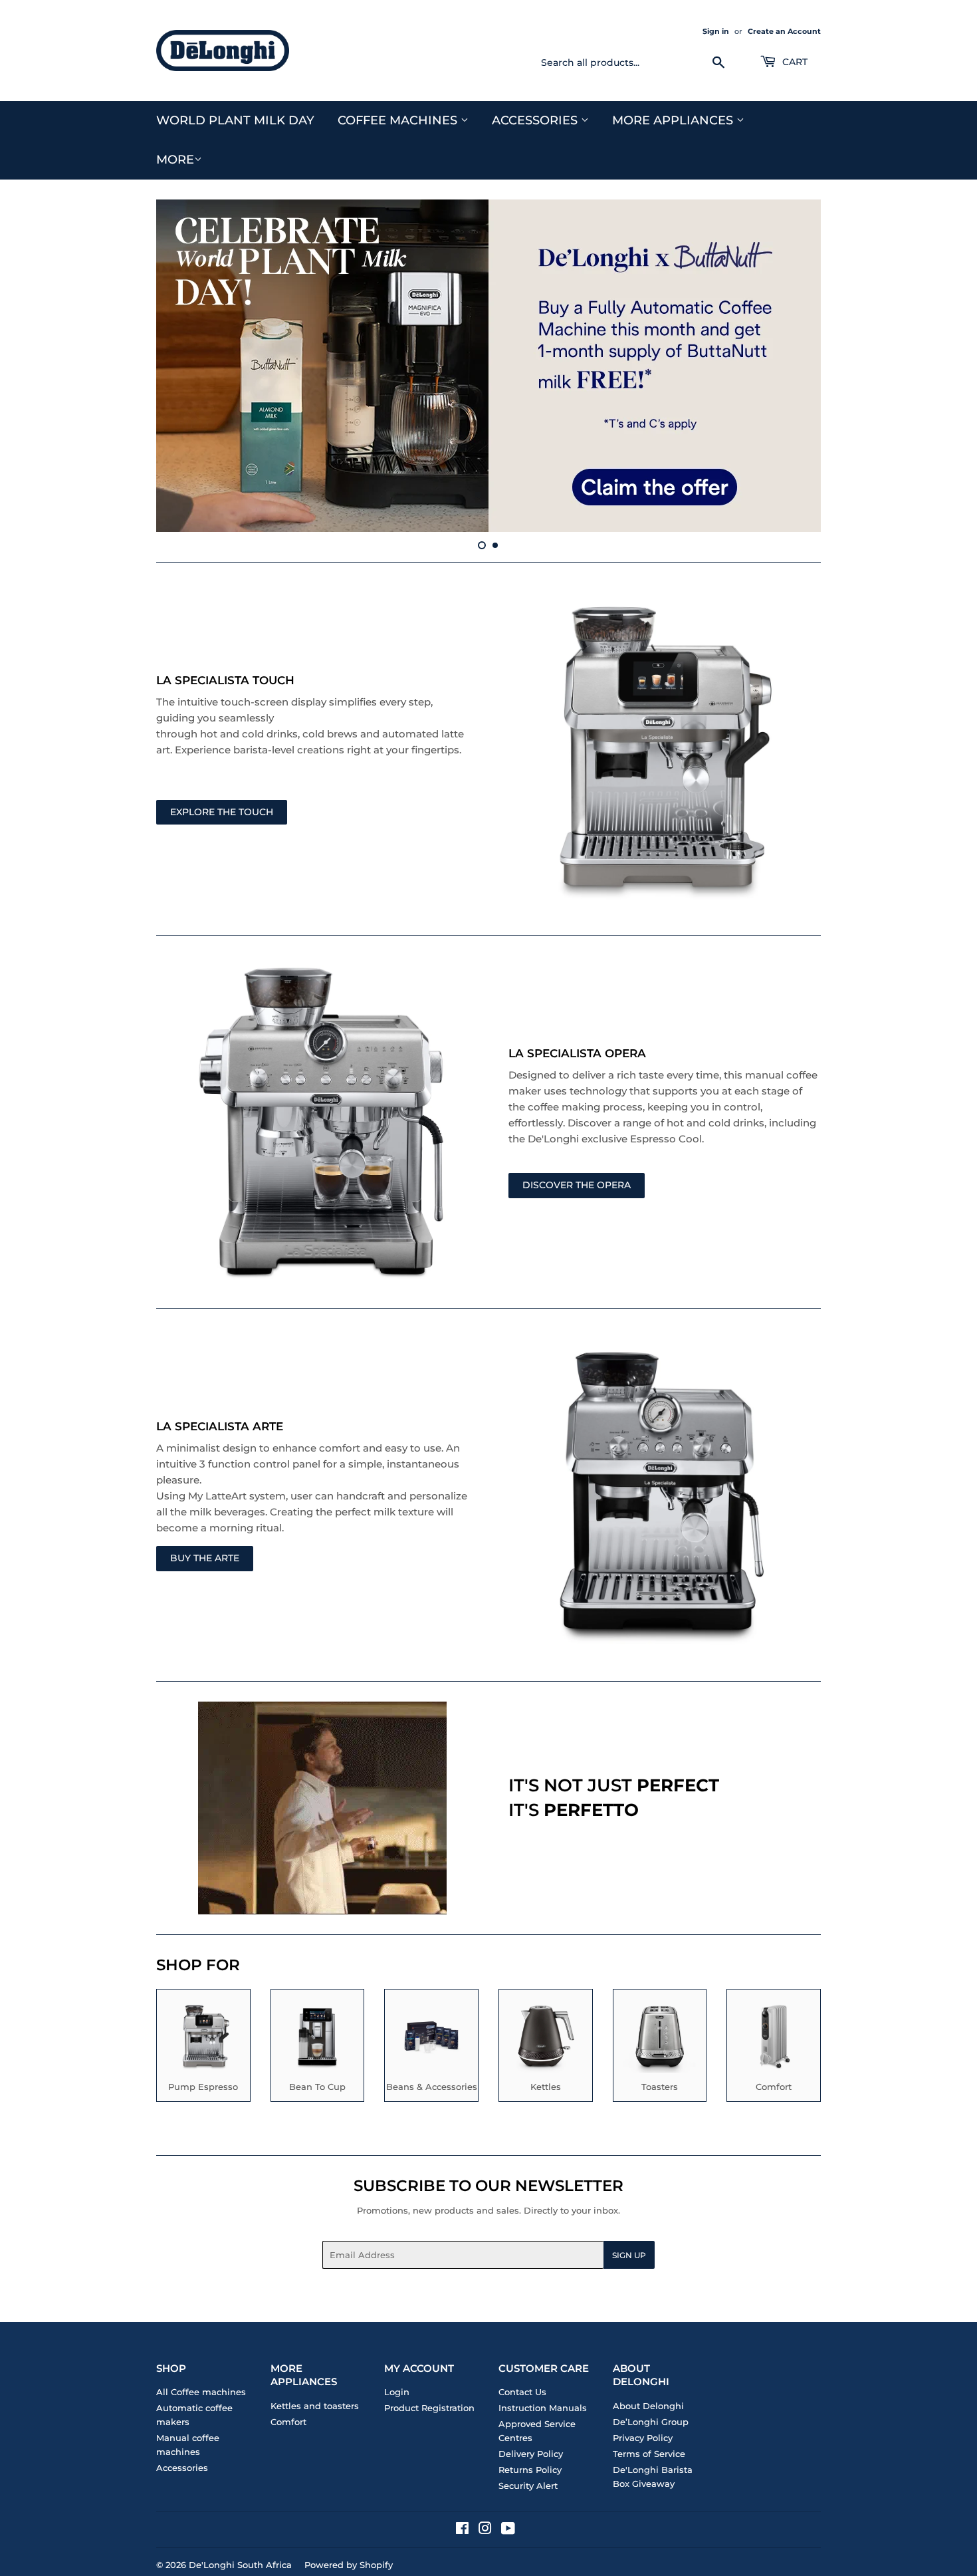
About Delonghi (648, 2406)
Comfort (288, 2422)
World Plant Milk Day (235, 120)
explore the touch (222, 812)
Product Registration (429, 2408)
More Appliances (674, 120)
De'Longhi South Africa (240, 2565)
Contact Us (522, 2392)
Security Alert (528, 2486)
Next (793, 366)
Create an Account (784, 31)
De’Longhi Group (651, 2422)
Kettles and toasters (315, 2406)
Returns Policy (530, 2470)
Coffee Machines (399, 120)
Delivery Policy (531, 2454)
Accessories (536, 120)
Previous (184, 366)
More (175, 160)
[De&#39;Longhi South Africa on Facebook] (462, 2530)
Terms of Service (649, 2454)
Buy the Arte (205, 1558)
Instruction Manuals (543, 2408)
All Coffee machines (201, 2392)
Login (397, 2392)
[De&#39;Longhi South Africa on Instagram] (485, 2530)
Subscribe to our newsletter (489, 2186)
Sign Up (629, 2255)
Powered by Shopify (349, 2565)
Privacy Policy (643, 2438)
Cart (794, 62)
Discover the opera (577, 1185)
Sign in (716, 31)
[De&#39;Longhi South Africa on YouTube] (508, 2530)
